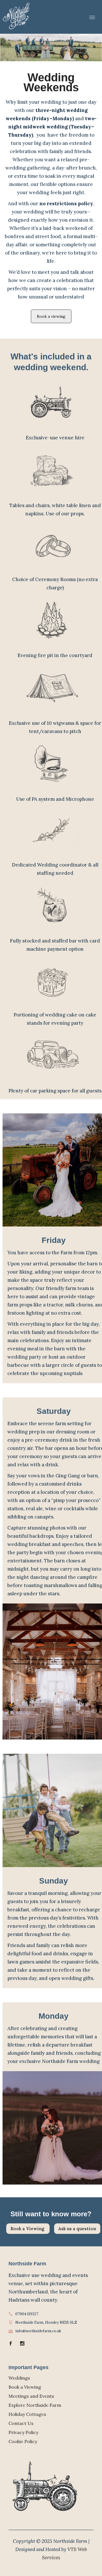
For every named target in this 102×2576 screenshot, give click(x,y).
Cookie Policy (23, 2441)
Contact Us (21, 2423)
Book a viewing (51, 316)
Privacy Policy (23, 2432)
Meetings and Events (31, 2396)
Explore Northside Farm (35, 2405)
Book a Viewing (28, 2229)
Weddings (19, 2378)
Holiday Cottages (27, 2414)
